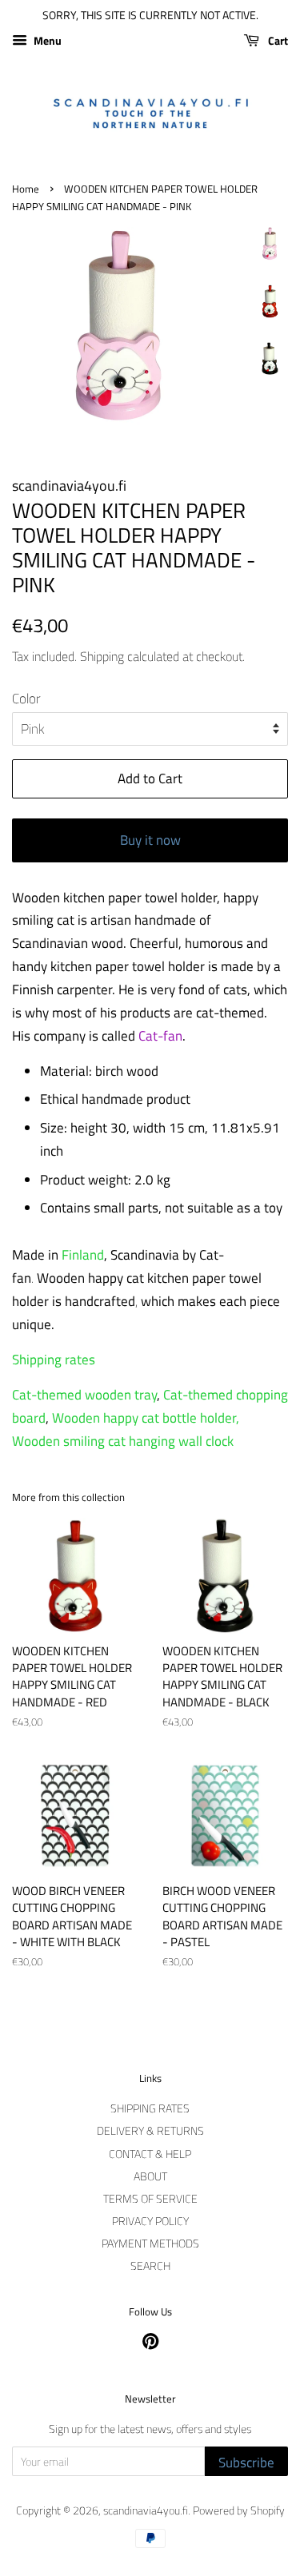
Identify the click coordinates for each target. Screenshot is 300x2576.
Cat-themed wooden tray (84, 1395)
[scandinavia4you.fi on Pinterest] (150, 2344)
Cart (277, 40)
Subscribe (246, 2463)
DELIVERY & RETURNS (150, 2131)
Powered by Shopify (239, 2510)
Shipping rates (54, 1360)
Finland (83, 1255)
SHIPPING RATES (150, 2108)
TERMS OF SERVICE (150, 2199)
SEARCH (150, 2266)
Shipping (102, 656)
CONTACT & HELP (150, 2154)
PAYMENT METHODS (150, 2244)
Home (26, 189)
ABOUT (150, 2176)
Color (26, 699)
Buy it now (150, 840)
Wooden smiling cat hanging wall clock (123, 1441)
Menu (46, 40)
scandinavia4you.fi (146, 2510)
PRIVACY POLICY (150, 2221)
